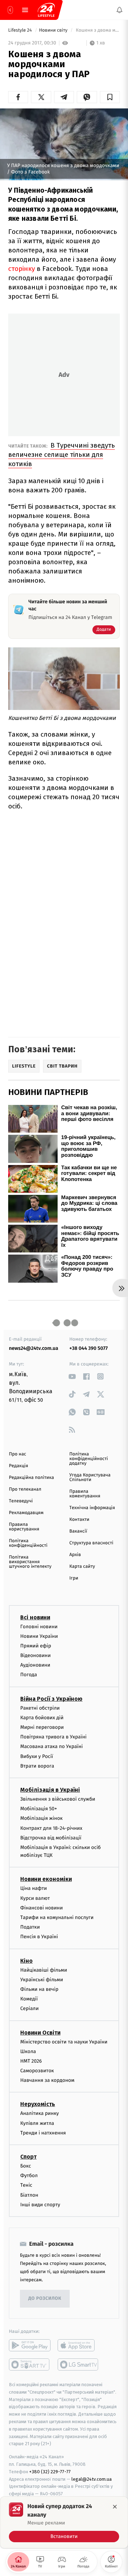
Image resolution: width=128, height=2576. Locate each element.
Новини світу (54, 30)
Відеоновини (36, 1655)
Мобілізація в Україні (50, 1790)
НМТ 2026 (31, 2061)
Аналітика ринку (39, 2114)
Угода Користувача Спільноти (90, 1477)
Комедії (29, 1999)
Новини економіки (46, 1879)
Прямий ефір (36, 1646)
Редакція (18, 1466)
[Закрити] (115, 2507)
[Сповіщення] (119, 10)
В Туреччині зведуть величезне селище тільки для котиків (62, 455)
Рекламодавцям (26, 1513)
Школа (28, 2051)
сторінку (22, 269)
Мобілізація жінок (41, 1819)
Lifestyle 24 (21, 30)
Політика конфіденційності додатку (89, 1459)
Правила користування (24, 1527)
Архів (75, 1555)
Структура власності (91, 1543)
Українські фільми (42, 1980)
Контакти (79, 1520)
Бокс (26, 2166)
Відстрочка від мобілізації (51, 1838)
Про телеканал (25, 1489)
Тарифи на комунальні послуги (57, 1917)
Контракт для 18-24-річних (51, 1828)
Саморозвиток (37, 2071)
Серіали (30, 2009)
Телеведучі (21, 1501)
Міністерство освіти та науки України (64, 2042)
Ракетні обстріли (40, 1708)
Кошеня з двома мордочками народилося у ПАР (97, 30)
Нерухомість (38, 2104)
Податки (30, 1927)
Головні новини (39, 1627)
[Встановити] (64, 2522)
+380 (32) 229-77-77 (50, 2472)
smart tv (30, 2364)
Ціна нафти (34, 1889)
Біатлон (29, 2195)
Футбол (29, 2176)
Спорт (28, 2157)
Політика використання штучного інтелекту (30, 1562)
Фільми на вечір (39, 1989)
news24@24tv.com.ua (34, 1348)
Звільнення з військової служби (58, 1799)
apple (78, 2345)
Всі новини (35, 1617)
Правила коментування (85, 1494)
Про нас (18, 1454)
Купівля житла (37, 2123)
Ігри (74, 1578)
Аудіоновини (35, 1665)
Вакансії (78, 1531)
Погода (29, 1675)
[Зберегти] (110, 97)
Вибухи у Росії (37, 1756)
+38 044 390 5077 (89, 1348)
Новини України (39, 1636)
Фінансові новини (42, 1908)
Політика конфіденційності (28, 1543)
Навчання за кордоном (47, 2081)
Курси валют (35, 1898)
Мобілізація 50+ (39, 1809)
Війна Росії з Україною (51, 1699)
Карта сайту (82, 1567)
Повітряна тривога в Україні (53, 1737)
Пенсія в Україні (39, 1937)
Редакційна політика (31, 1478)
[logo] (46, 10)
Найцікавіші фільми (44, 1970)
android (30, 2345)
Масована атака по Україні (52, 1747)
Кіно (26, 1961)
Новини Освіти (40, 2033)
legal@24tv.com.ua (92, 2479)
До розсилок (45, 2299)
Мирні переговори (42, 1727)
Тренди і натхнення (43, 2133)
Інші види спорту (40, 2205)
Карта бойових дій (42, 1718)
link (72, 1376)
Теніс (26, 2185)
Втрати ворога (37, 1766)
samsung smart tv (78, 2364)
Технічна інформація (92, 1508)
